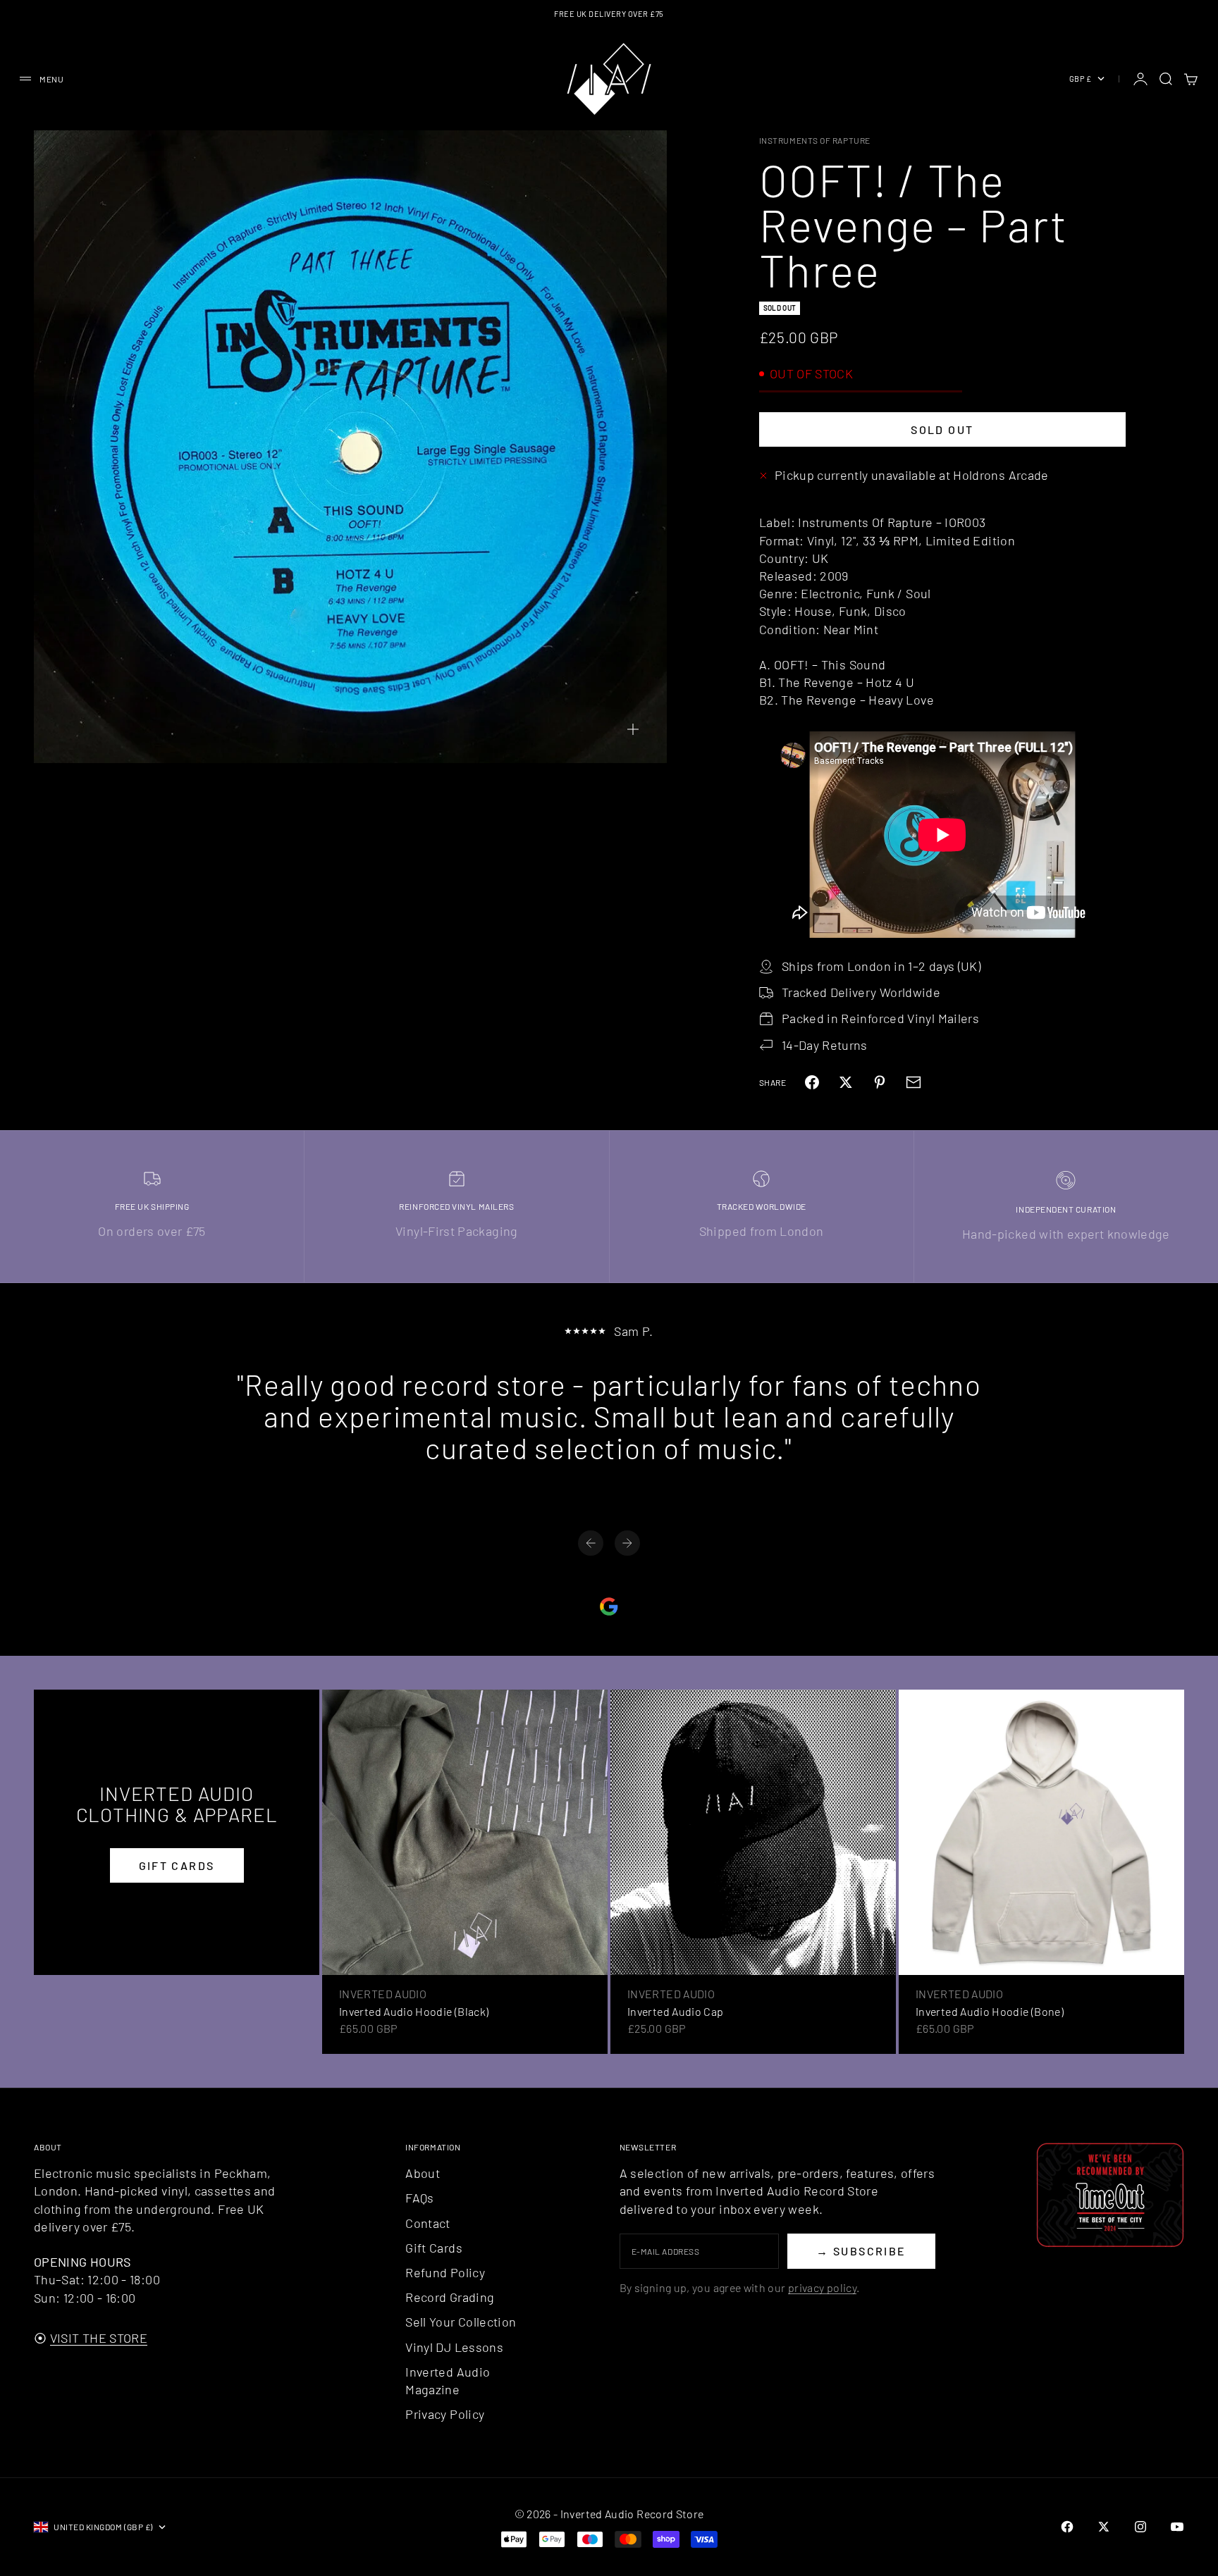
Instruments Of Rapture (815, 140)
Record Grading (450, 2297)
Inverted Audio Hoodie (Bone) (990, 2011)
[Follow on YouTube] (1177, 2527)
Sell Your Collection (461, 2322)
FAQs (419, 2198)
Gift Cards (434, 2248)
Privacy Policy (445, 2414)
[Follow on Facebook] (1067, 2527)
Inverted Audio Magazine (448, 2380)
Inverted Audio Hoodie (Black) (414, 2011)
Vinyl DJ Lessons (454, 2347)
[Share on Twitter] (846, 1082)
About (423, 2173)
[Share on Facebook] (812, 1082)
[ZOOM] (633, 729)
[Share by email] (914, 1082)
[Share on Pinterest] (880, 1082)
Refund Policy (445, 2272)
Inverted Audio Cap (675, 2011)
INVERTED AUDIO (383, 1994)
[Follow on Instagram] (1140, 2527)
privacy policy (822, 2287)
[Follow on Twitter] (1104, 2527)
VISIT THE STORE (99, 2338)
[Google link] (609, 1606)
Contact (428, 2223)
